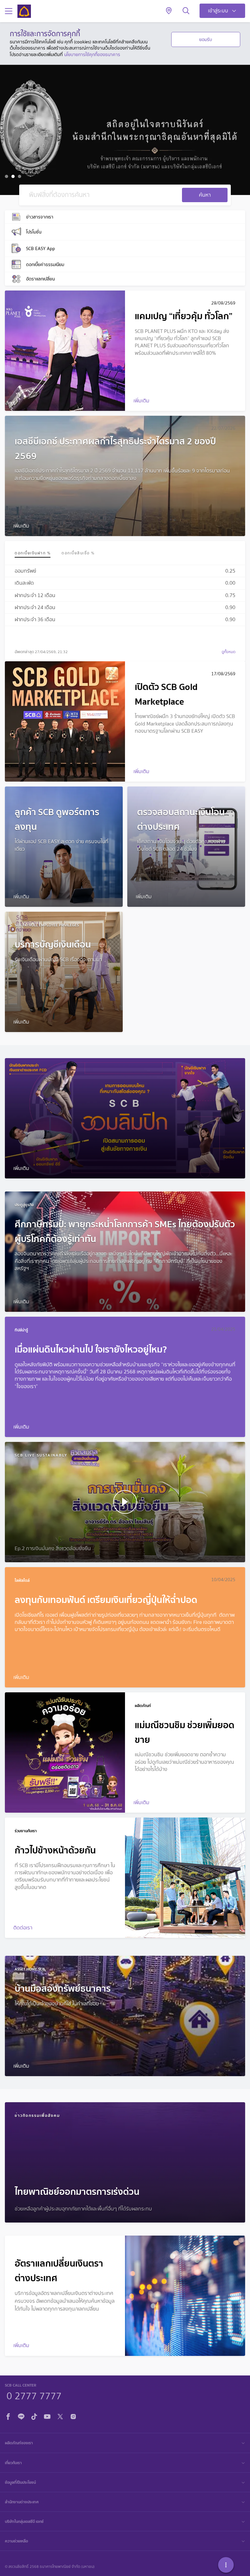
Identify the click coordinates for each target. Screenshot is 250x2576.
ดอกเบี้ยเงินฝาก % (33, 553)
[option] (125, 130)
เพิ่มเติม (28, 144)
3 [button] (20, 177)
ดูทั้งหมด (229, 652)
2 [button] (14, 177)
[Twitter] (60, 2416)
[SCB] (24, 11)
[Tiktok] (34, 2416)
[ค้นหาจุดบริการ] (169, 11)
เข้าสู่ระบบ (218, 11)
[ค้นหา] (186, 11)
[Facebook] (8, 2416)
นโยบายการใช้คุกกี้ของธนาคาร (92, 54)
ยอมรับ (206, 39)
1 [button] (7, 177)
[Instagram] (73, 2416)
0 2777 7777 (34, 2395)
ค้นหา (205, 195)
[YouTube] (47, 2416)
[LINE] (21, 2416)
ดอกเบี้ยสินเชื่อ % (78, 553)
